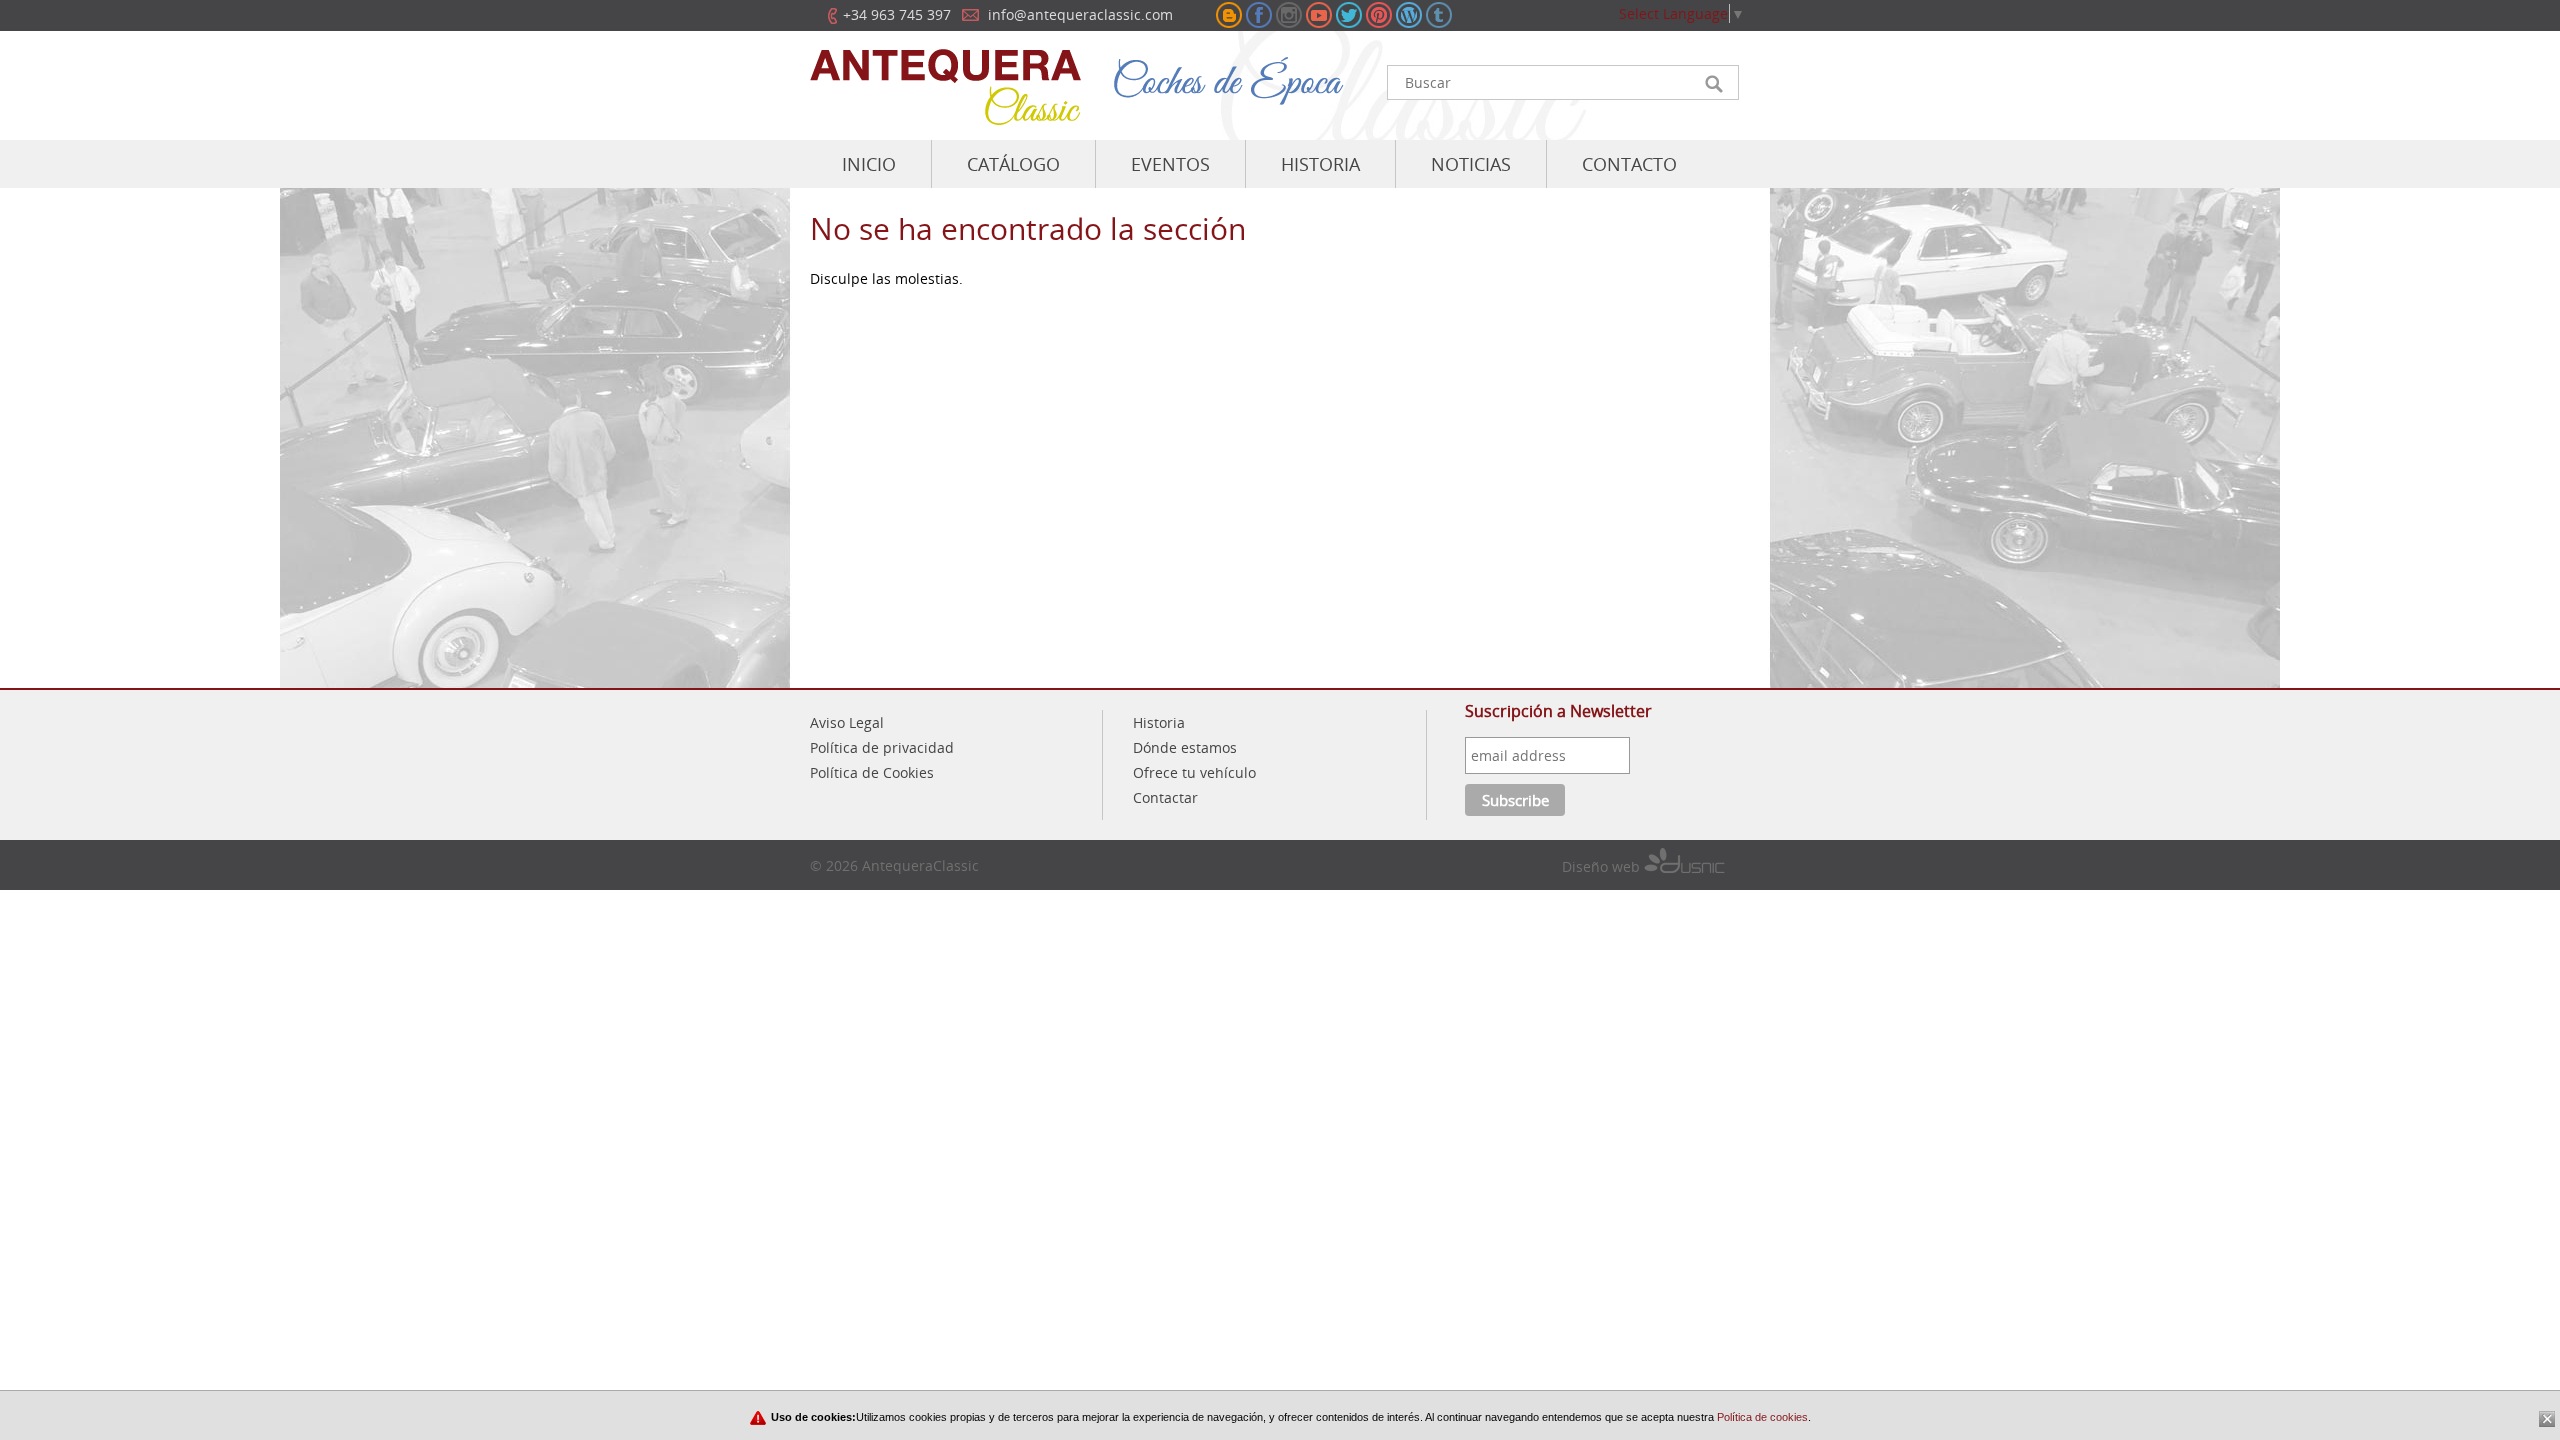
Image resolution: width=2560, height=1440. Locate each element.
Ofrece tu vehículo (1194, 772)
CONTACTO (1629, 164)
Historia (1159, 722)
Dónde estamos (1185, 747)
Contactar (1165, 797)
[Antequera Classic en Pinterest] (1379, 15)
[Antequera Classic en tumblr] (1439, 15)
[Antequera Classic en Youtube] (1319, 15)
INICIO (869, 164)
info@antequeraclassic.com (1080, 14)
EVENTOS (1170, 164)
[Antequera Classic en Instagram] (1289, 15)
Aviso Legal (847, 722)
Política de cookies (1761, 1417)
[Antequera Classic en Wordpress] (1409, 15)
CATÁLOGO (1013, 164)
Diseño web (1603, 866)
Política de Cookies (872, 772)
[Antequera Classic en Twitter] (1349, 15)
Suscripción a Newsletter (1558, 711)
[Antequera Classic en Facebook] (1259, 15)
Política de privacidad (882, 747)
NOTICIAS (1471, 164)
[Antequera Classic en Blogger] (1229, 15)
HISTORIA (1320, 164)
